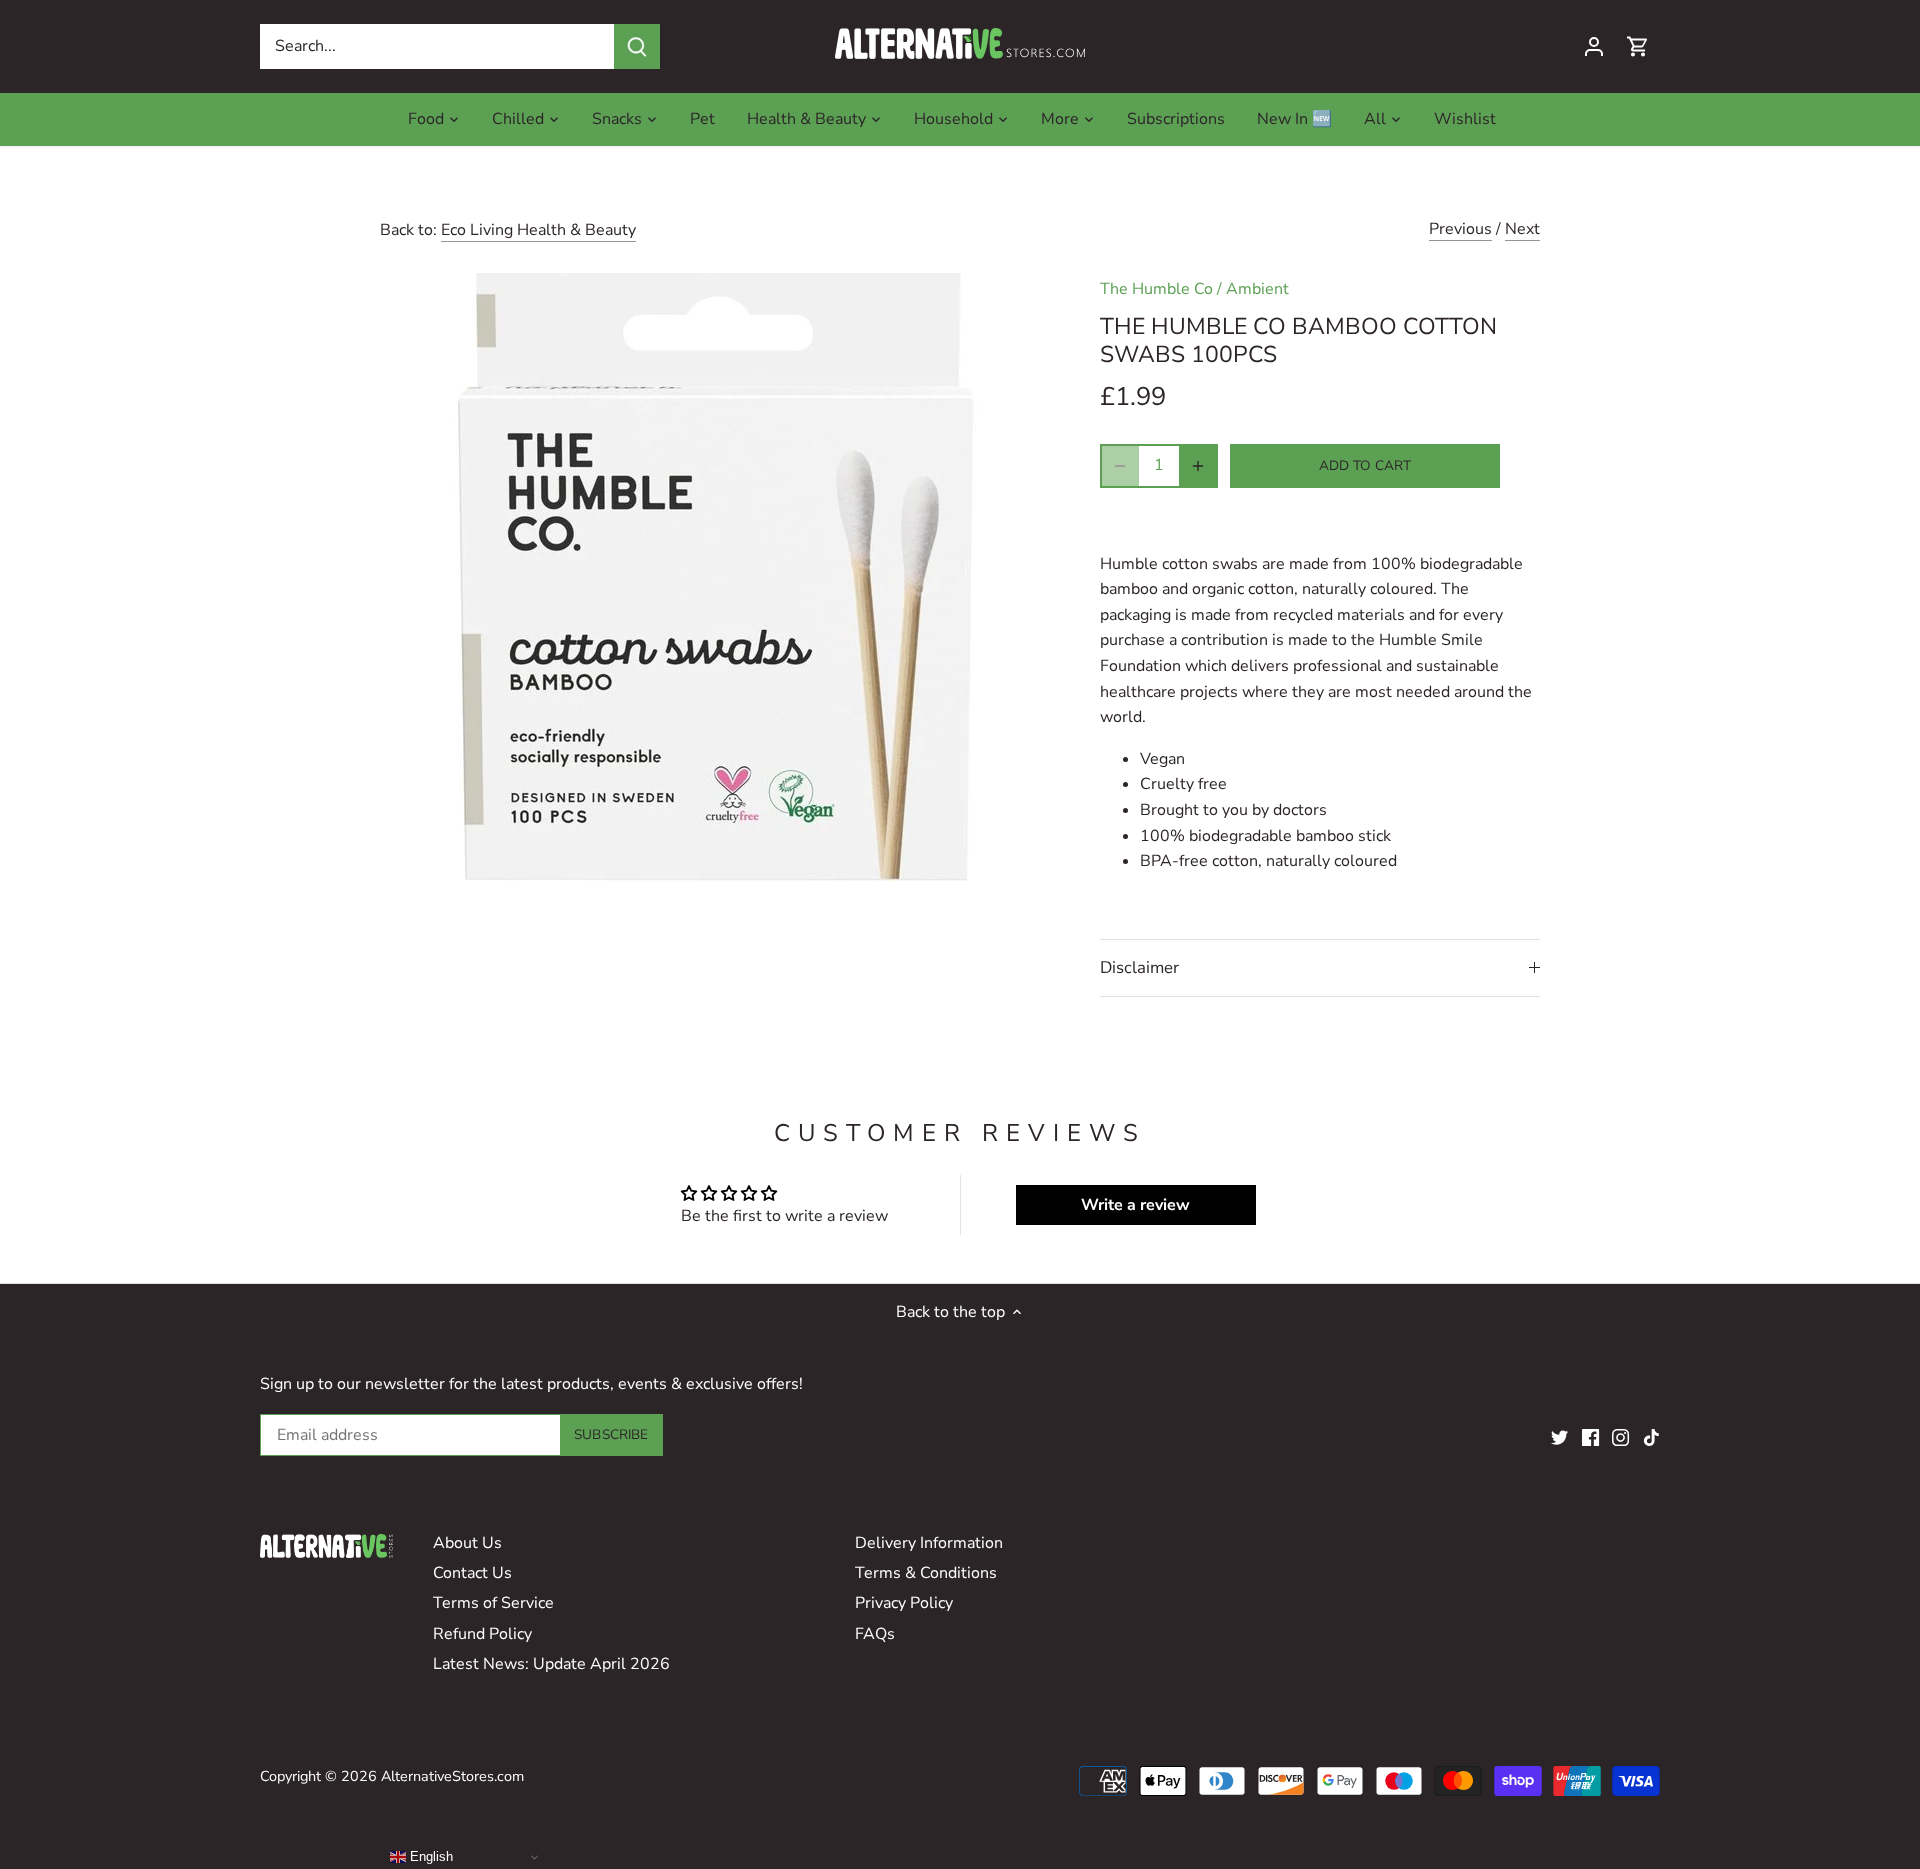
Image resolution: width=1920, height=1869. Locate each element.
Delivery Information (929, 1543)
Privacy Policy (904, 1603)
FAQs (875, 1634)
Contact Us (472, 1573)
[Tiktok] (1651, 1436)
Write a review (1135, 1205)
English (429, 1856)
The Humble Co (1156, 289)
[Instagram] (1620, 1436)
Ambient (1257, 289)
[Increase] (1198, 466)
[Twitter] (1559, 1436)
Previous (1460, 229)
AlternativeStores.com (452, 1776)
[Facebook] (1590, 1436)
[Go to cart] (1638, 46)
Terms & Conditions (926, 1573)
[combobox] (437, 46)
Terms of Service (493, 1603)
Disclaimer (1139, 967)
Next (1522, 229)
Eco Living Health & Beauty (538, 230)
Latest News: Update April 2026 (551, 1664)
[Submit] (637, 46)
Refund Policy (482, 1634)
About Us (467, 1543)
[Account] (1594, 46)
